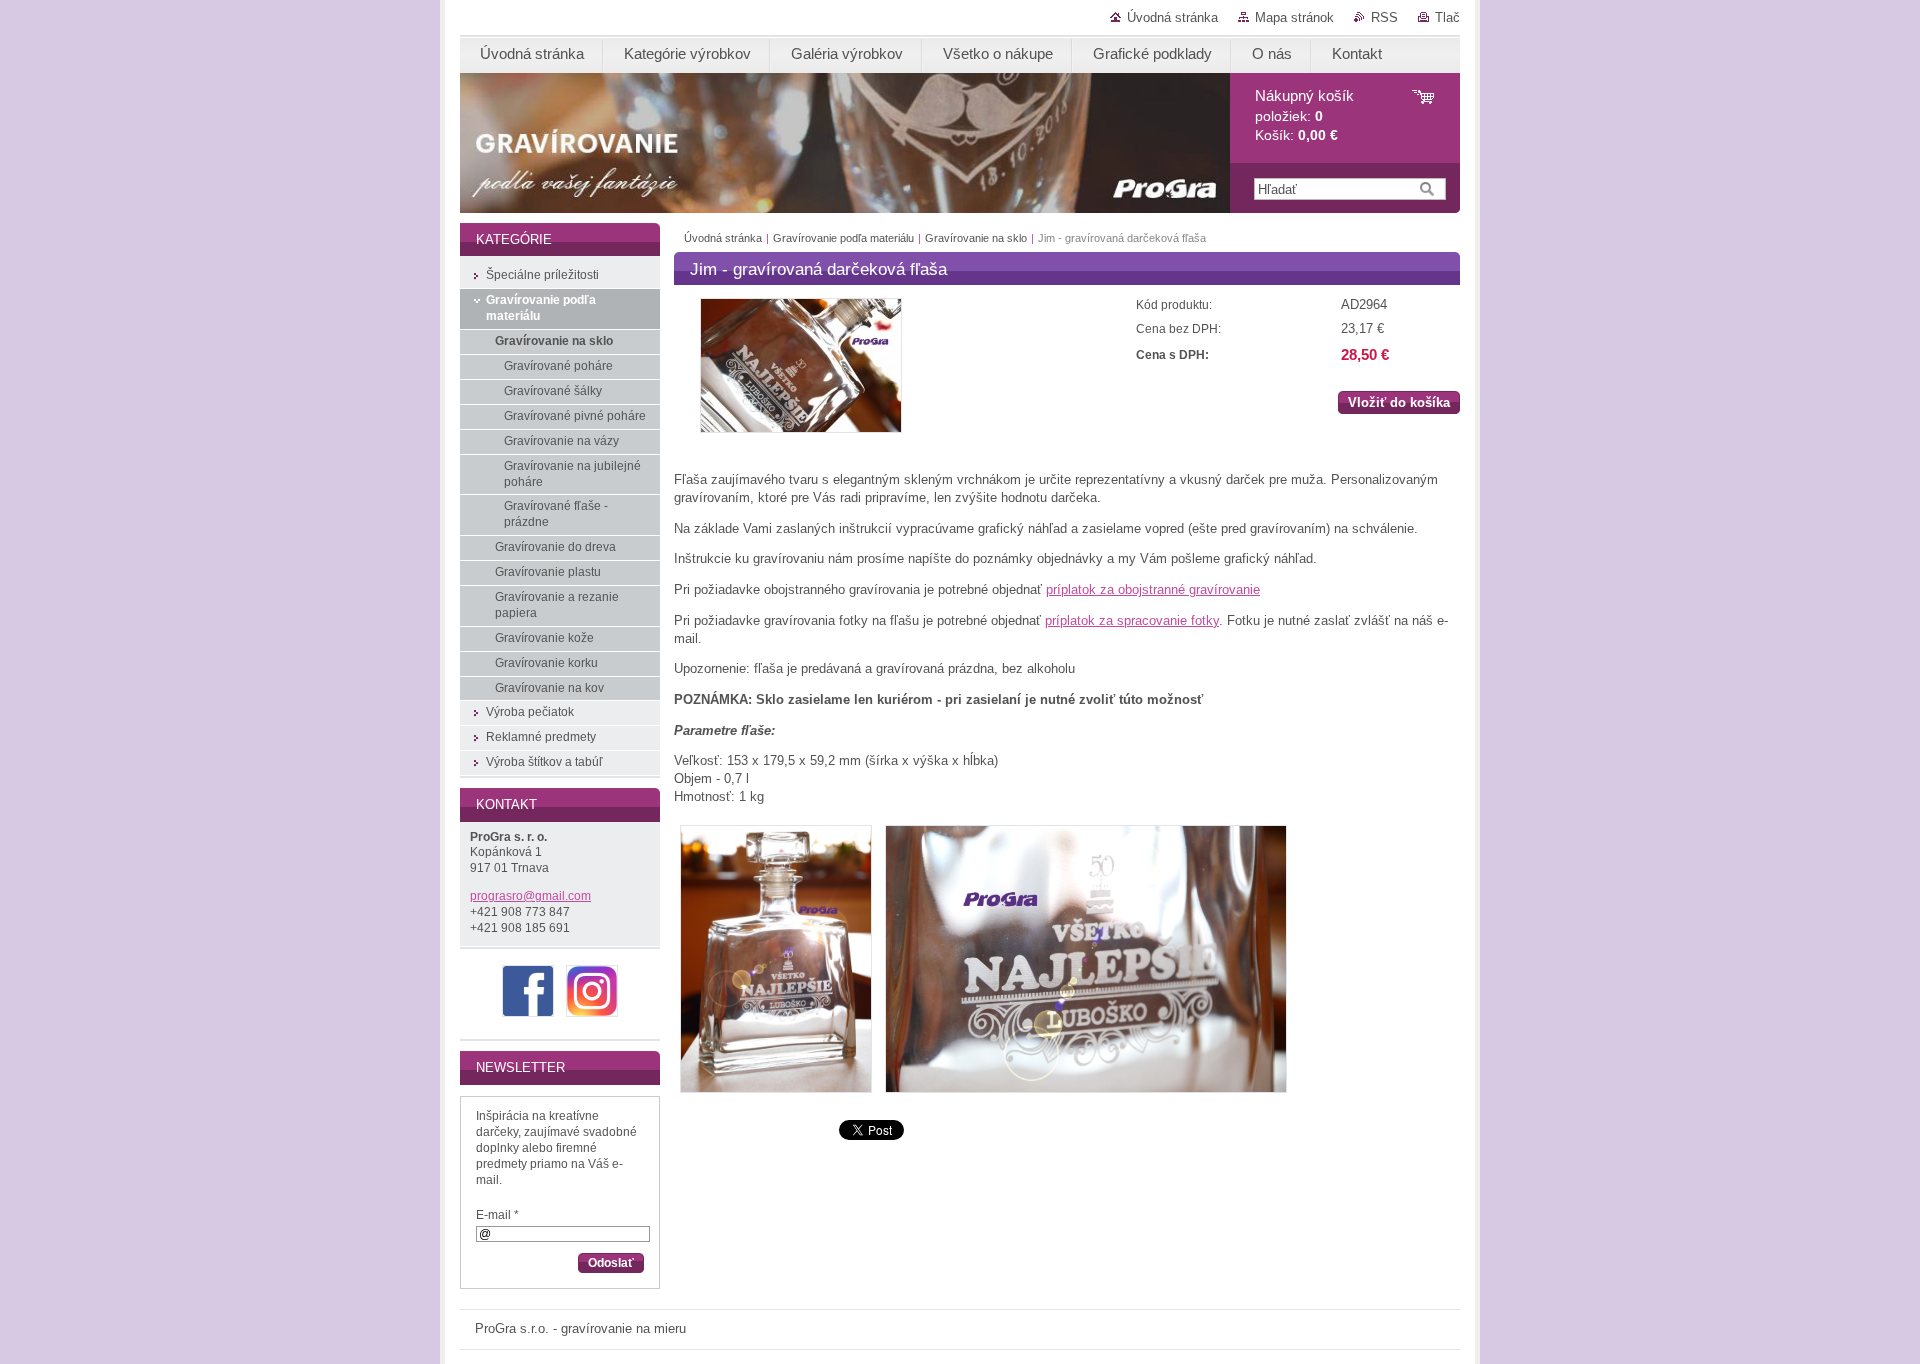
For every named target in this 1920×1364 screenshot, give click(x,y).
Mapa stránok (1294, 17)
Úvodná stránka (1172, 17)
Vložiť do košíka (1399, 402)
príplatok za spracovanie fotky (1132, 620)
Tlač (1447, 17)
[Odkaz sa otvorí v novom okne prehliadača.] (801, 428)
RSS (1384, 17)
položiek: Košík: (1304, 115)
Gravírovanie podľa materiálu (843, 238)
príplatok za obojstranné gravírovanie (1153, 589)
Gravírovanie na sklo (976, 238)
